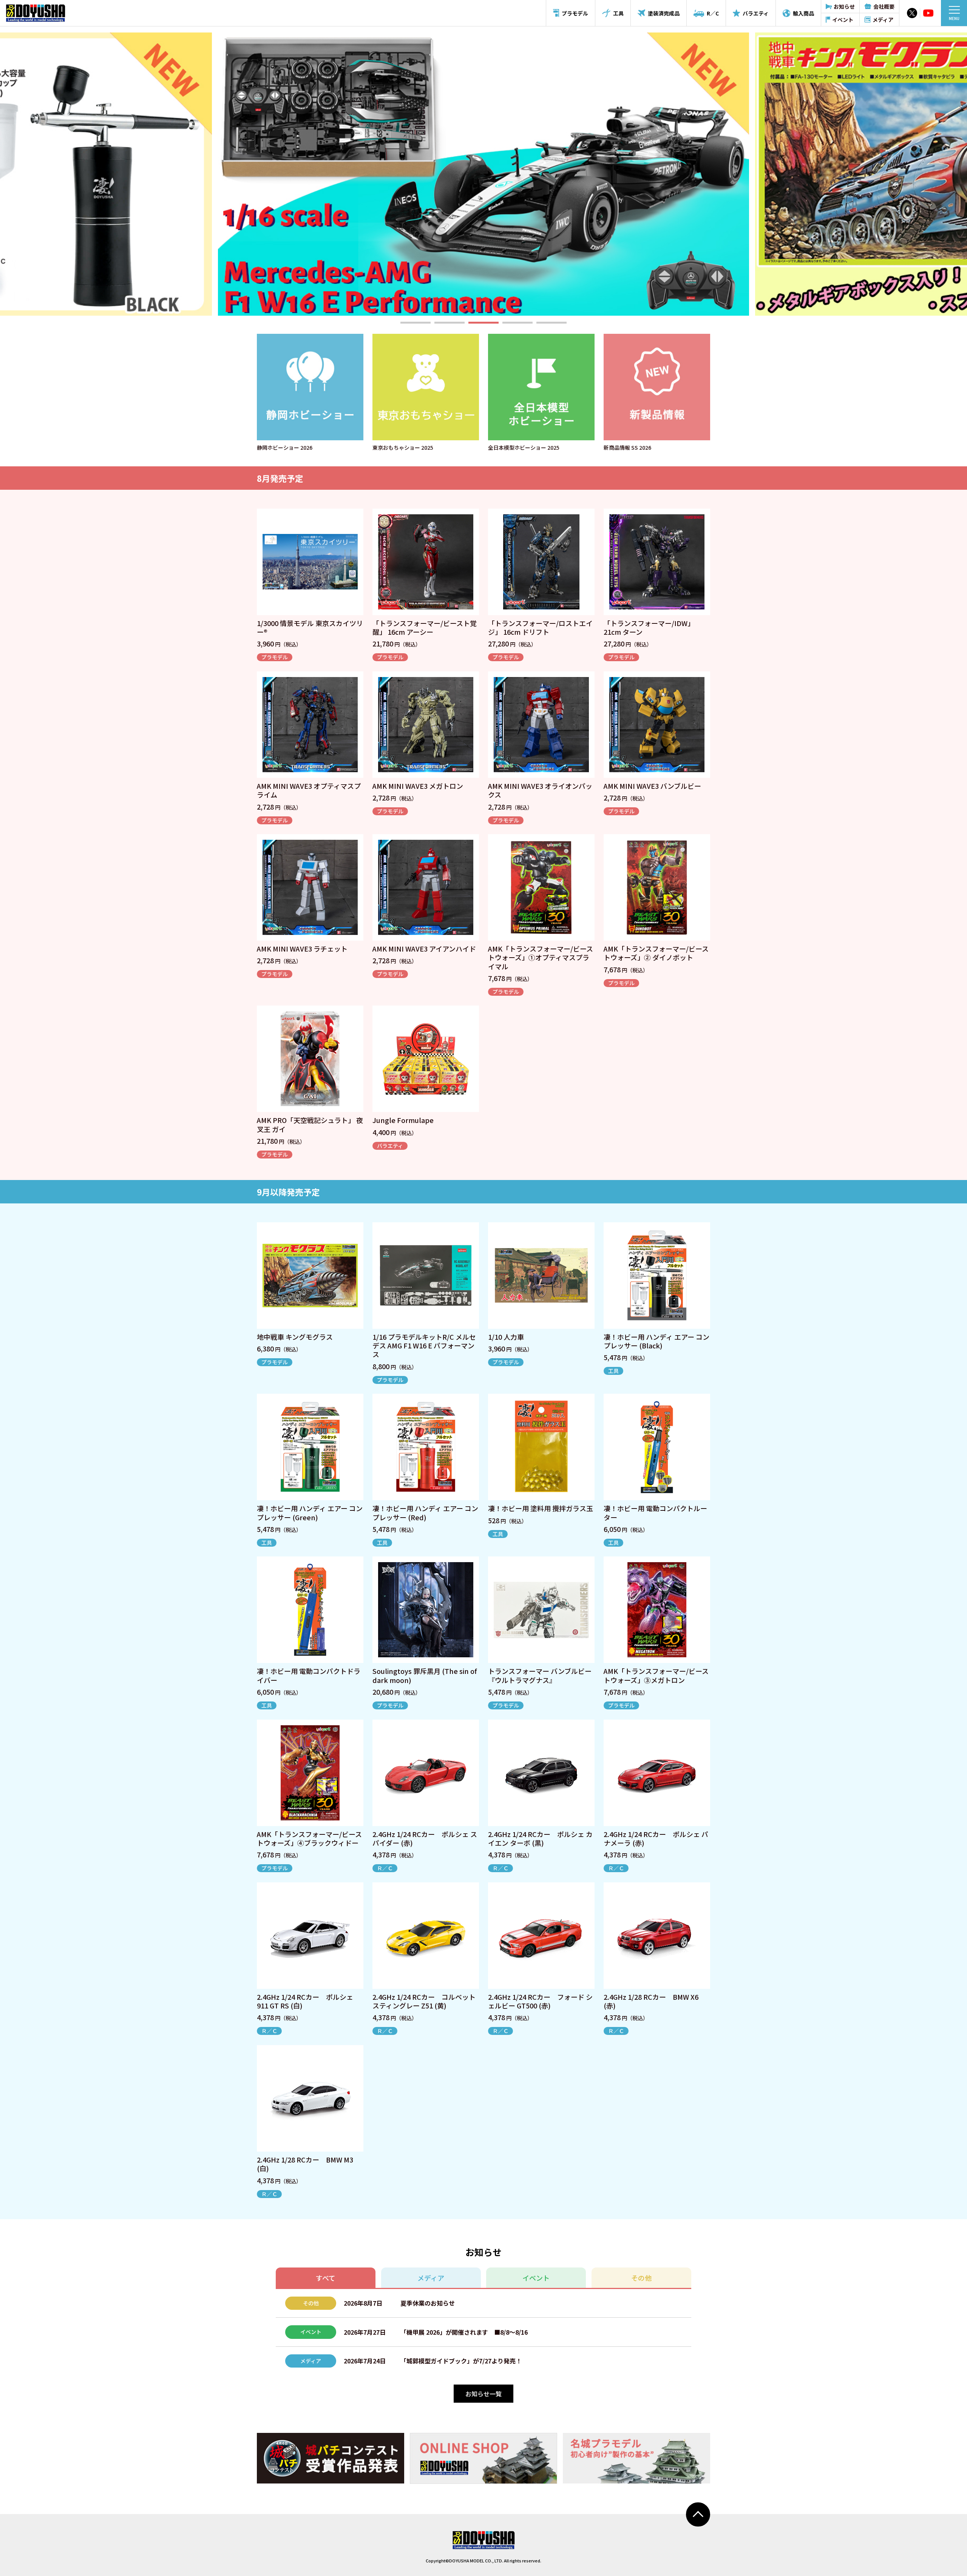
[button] (416, 323)
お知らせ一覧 (483, 2394)
